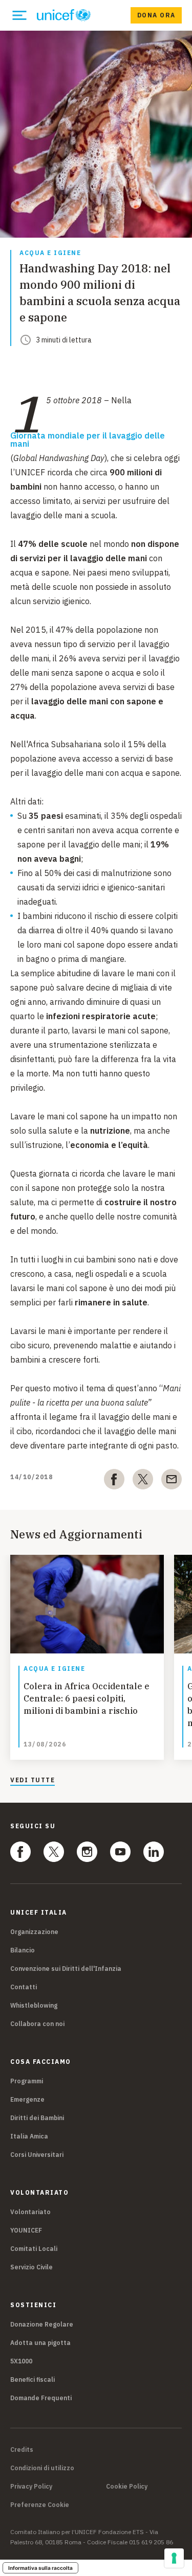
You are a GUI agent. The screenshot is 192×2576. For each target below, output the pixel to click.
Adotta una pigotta (40, 2343)
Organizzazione (34, 1932)
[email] (172, 1481)
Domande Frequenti (41, 2398)
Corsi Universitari (37, 2155)
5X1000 (21, 2361)
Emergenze (27, 2099)
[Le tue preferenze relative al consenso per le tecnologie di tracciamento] (174, 2558)
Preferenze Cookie (40, 2505)
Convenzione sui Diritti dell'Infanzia (66, 1969)
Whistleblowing (34, 2005)
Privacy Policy (31, 2487)
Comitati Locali (34, 2249)
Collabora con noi (37, 2024)
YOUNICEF (26, 2230)
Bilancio (23, 1950)
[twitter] (143, 1481)
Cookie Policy (127, 2487)
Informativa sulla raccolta (40, 2568)
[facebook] (114, 1481)
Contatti (24, 1987)
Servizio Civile (31, 2267)
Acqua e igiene (50, 253)
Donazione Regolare (42, 2324)
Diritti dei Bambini (37, 2118)
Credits (22, 2450)
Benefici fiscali (33, 2379)
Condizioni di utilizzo (42, 2468)
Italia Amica (29, 2136)
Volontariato (30, 2212)
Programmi (27, 2081)
